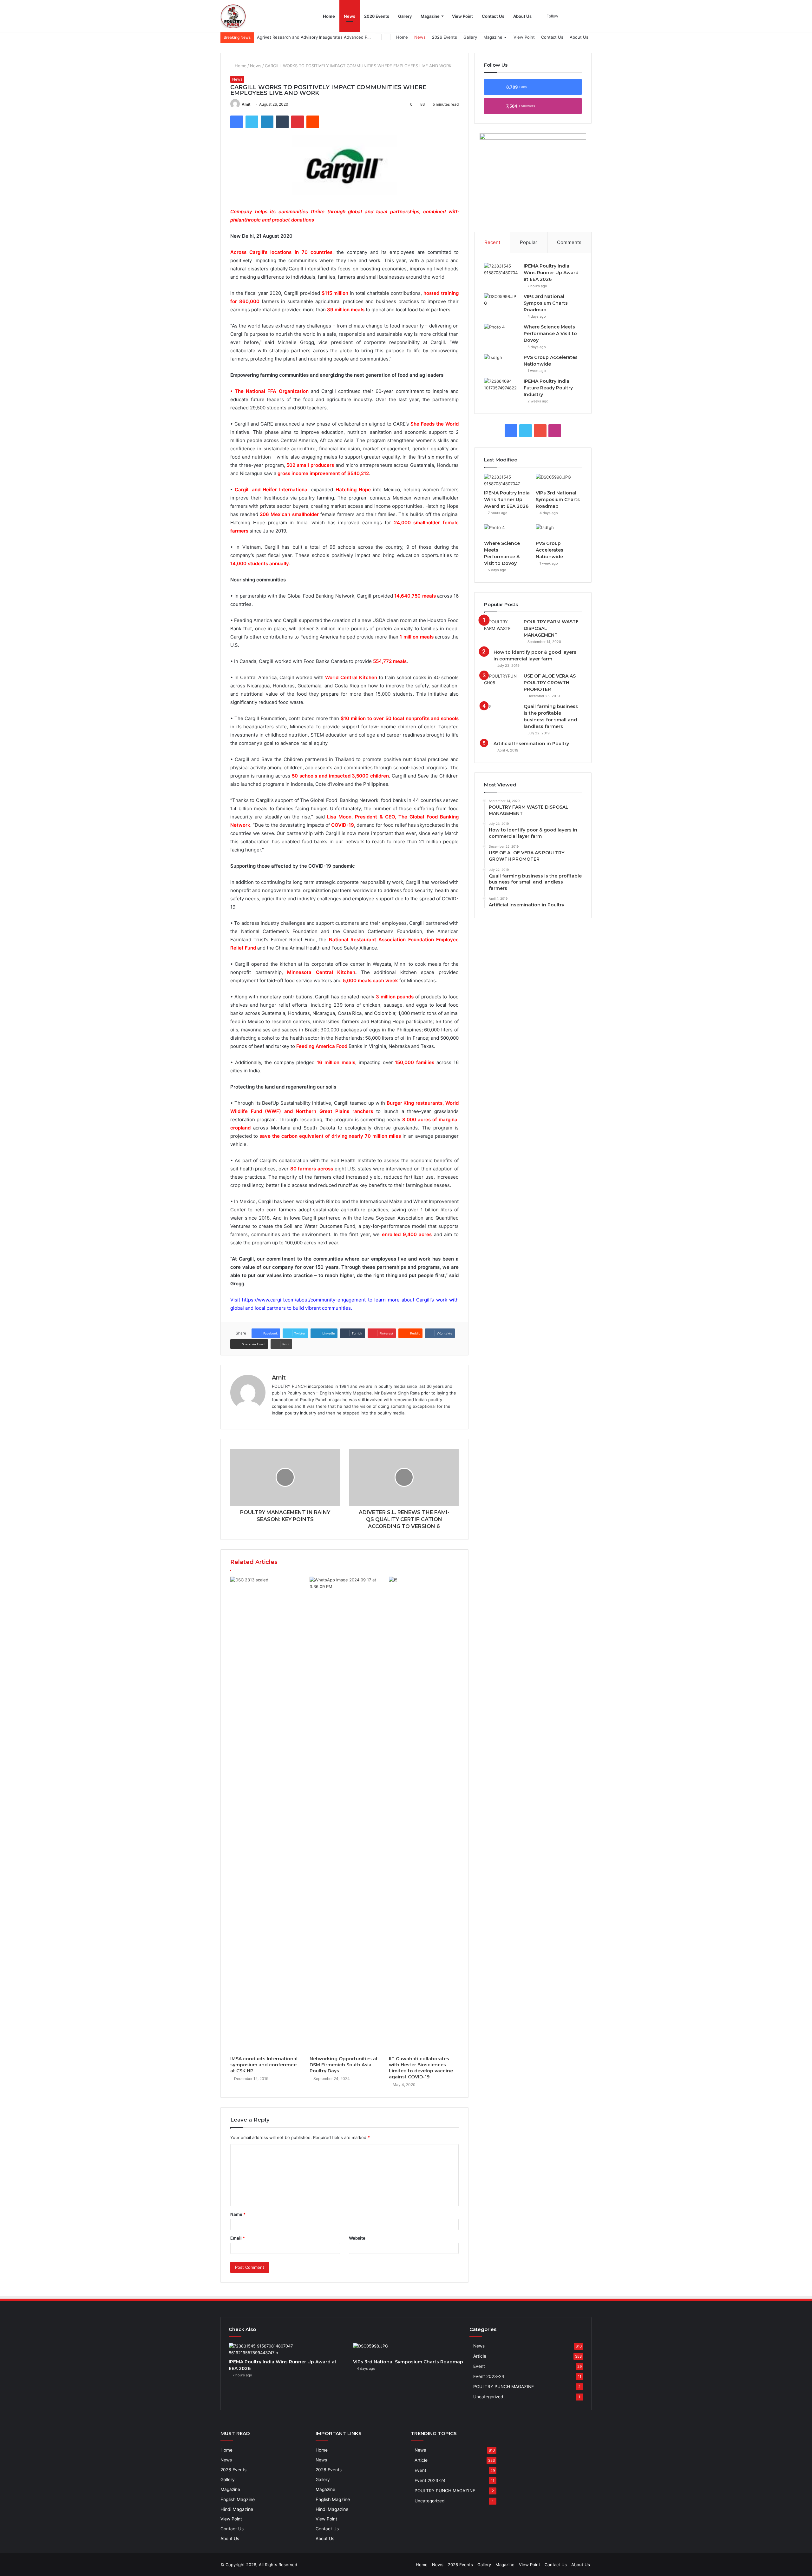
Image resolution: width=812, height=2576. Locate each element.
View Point (462, 16)
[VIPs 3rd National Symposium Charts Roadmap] (501, 300)
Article (480, 2356)
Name (238, 2214)
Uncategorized (488, 2397)
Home (329, 16)
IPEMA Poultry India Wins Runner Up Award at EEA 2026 (551, 273)
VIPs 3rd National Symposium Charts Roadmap (546, 303)
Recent (492, 242)
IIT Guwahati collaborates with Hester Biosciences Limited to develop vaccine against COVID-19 (421, 2068)
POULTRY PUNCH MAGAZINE (504, 2387)
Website (357, 2238)
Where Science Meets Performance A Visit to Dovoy (550, 334)
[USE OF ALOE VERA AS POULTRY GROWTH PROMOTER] (501, 679)
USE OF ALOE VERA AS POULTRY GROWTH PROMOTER (550, 683)
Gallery (405, 16)
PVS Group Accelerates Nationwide (550, 550)
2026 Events (377, 16)
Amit (246, 104)
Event (479, 2366)
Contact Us (493, 16)
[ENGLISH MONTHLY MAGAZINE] (233, 16)
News (350, 16)
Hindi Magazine (237, 2509)
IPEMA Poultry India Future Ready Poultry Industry (548, 388)
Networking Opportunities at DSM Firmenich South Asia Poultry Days (344, 2065)
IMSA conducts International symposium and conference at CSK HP (264, 2065)
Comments (569, 242)
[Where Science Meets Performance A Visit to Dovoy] (501, 330)
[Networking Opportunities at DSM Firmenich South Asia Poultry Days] (344, 1815)
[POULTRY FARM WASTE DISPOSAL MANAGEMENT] (501, 625)
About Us (522, 16)
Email (238, 2238)
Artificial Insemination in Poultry (531, 744)
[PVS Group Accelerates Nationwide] (501, 361)
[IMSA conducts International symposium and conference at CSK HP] (265, 1815)
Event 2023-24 (489, 2376)
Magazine (430, 16)
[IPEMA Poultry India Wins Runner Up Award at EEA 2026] (501, 269)
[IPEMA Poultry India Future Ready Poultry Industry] (501, 384)
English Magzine (238, 2499)
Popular (529, 242)
